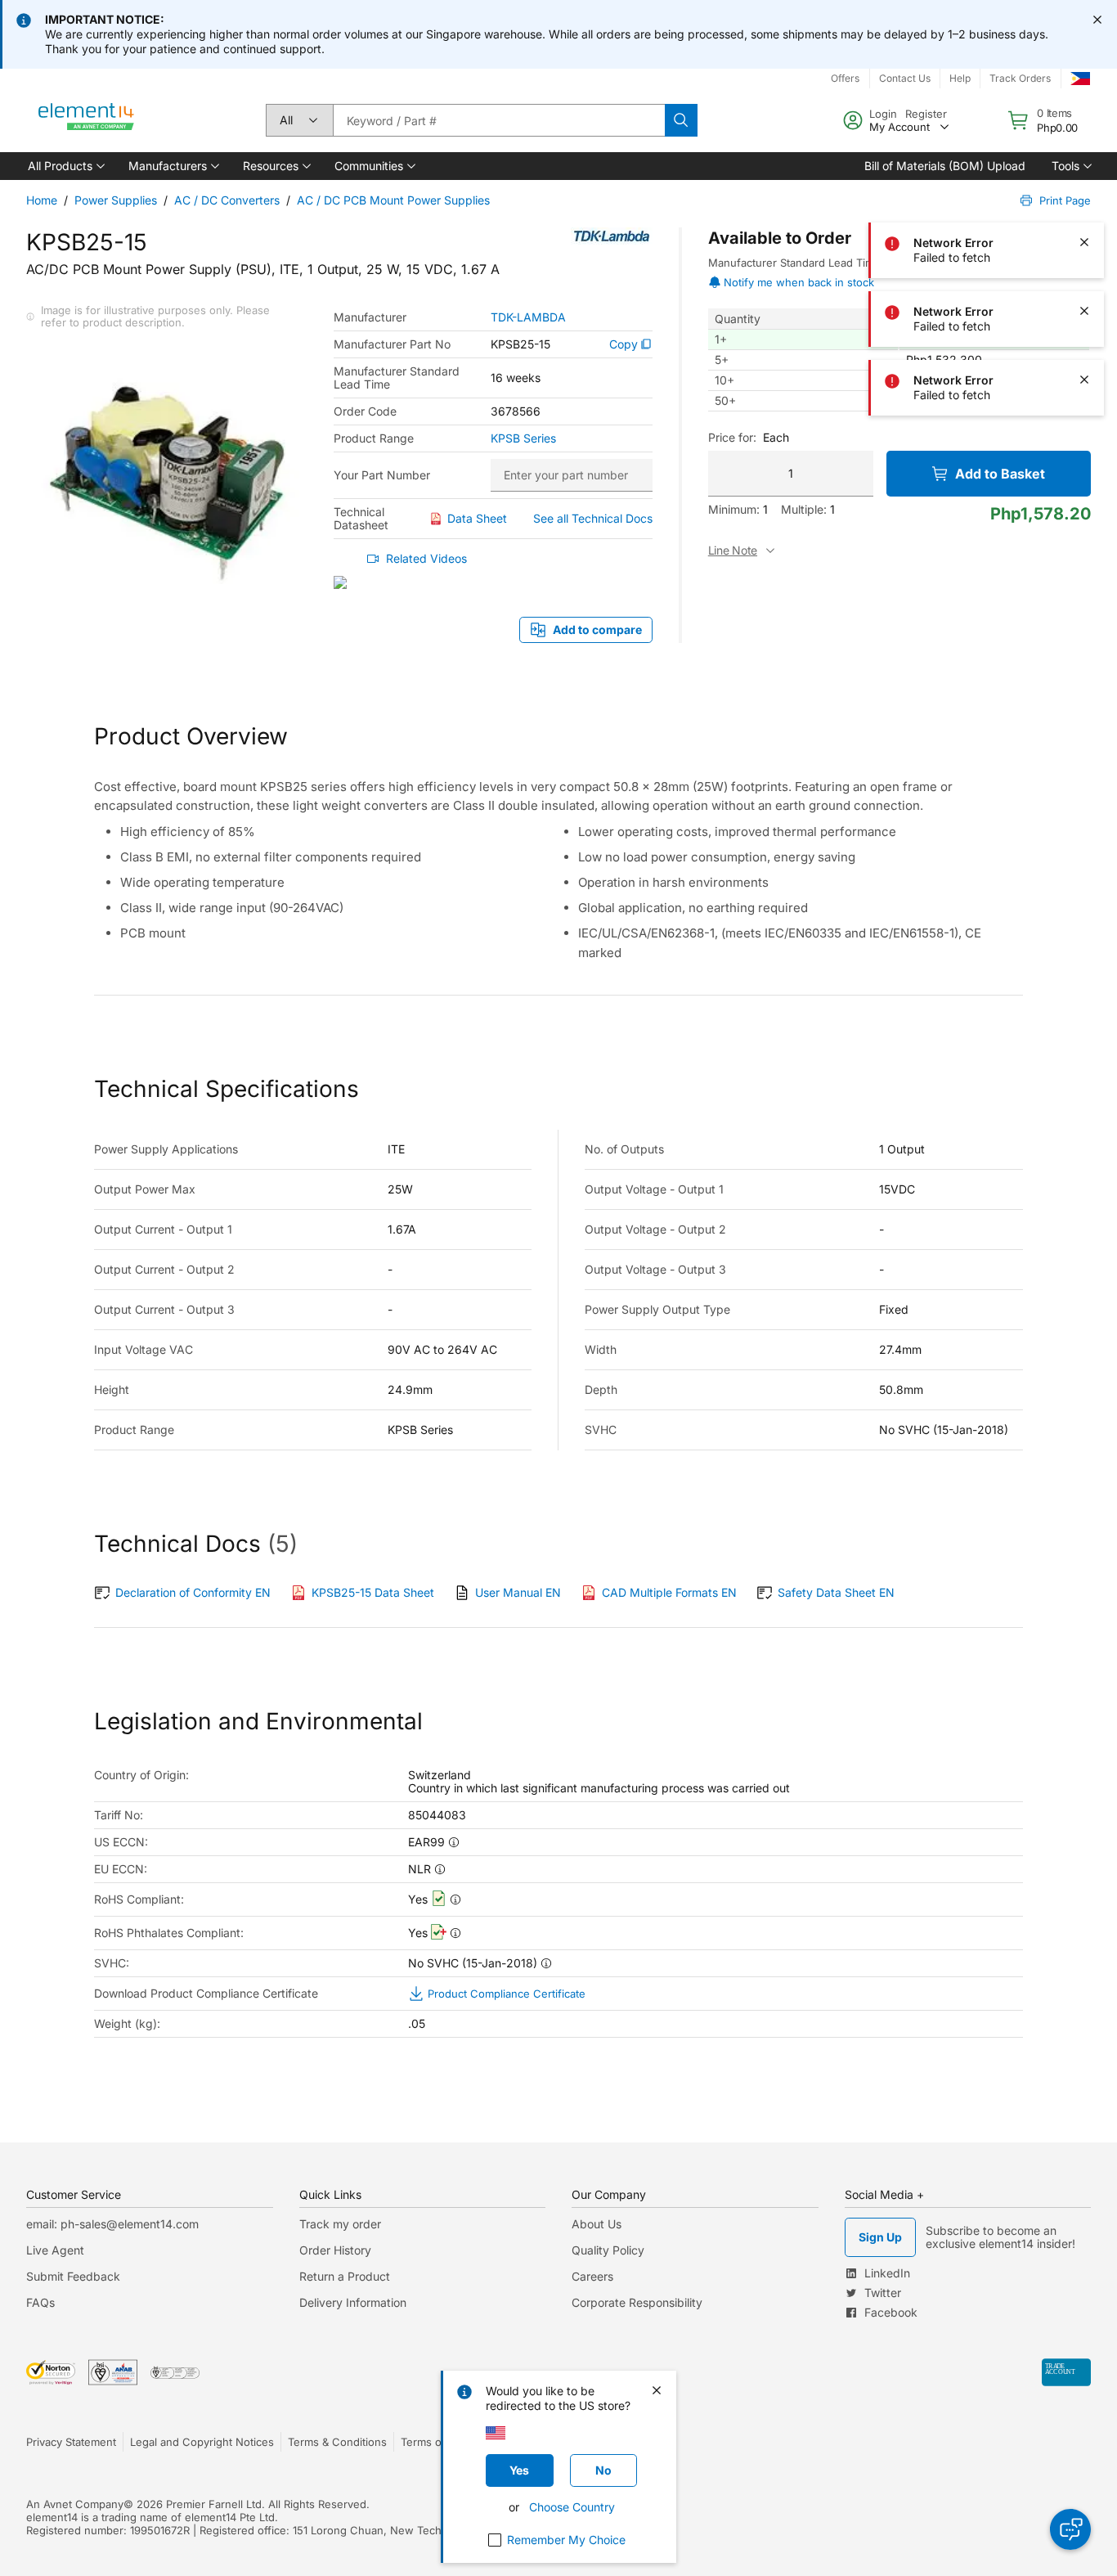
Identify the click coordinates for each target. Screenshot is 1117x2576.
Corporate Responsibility (637, 2302)
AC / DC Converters (227, 200)
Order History (335, 2250)
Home (42, 200)
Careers (592, 2276)
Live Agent (55, 2250)
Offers (845, 78)
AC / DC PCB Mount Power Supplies (393, 200)
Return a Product (345, 2276)
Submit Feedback (73, 2276)
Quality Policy (608, 2250)
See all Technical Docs (593, 518)
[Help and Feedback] (1070, 2529)
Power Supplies (116, 200)
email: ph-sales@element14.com (112, 2224)
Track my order (340, 2224)
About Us (597, 2224)
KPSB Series (523, 438)
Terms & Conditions (337, 2442)
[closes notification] (1097, 20)
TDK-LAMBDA (528, 317)
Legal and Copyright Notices (202, 2442)
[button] (65, 166)
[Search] (681, 120)
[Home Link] (87, 120)
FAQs (40, 2302)
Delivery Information (353, 2302)
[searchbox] (499, 120)
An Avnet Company (75, 2504)
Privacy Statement (71, 2442)
